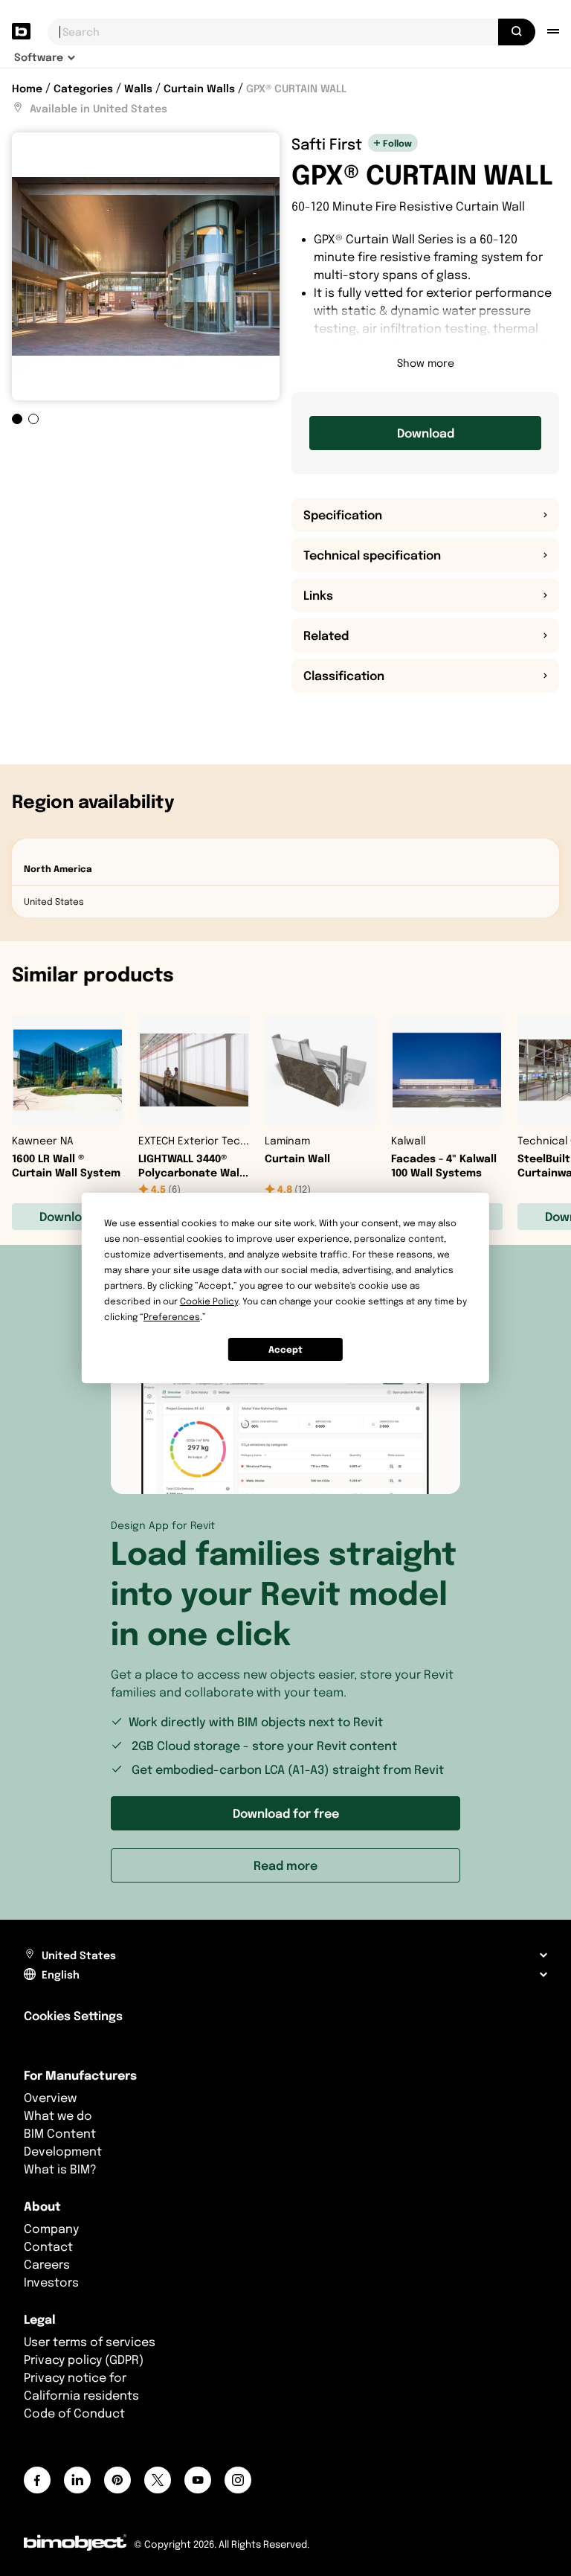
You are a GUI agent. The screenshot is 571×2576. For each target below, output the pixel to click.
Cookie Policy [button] (209, 1301)
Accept (285, 1349)
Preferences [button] (172, 1317)
